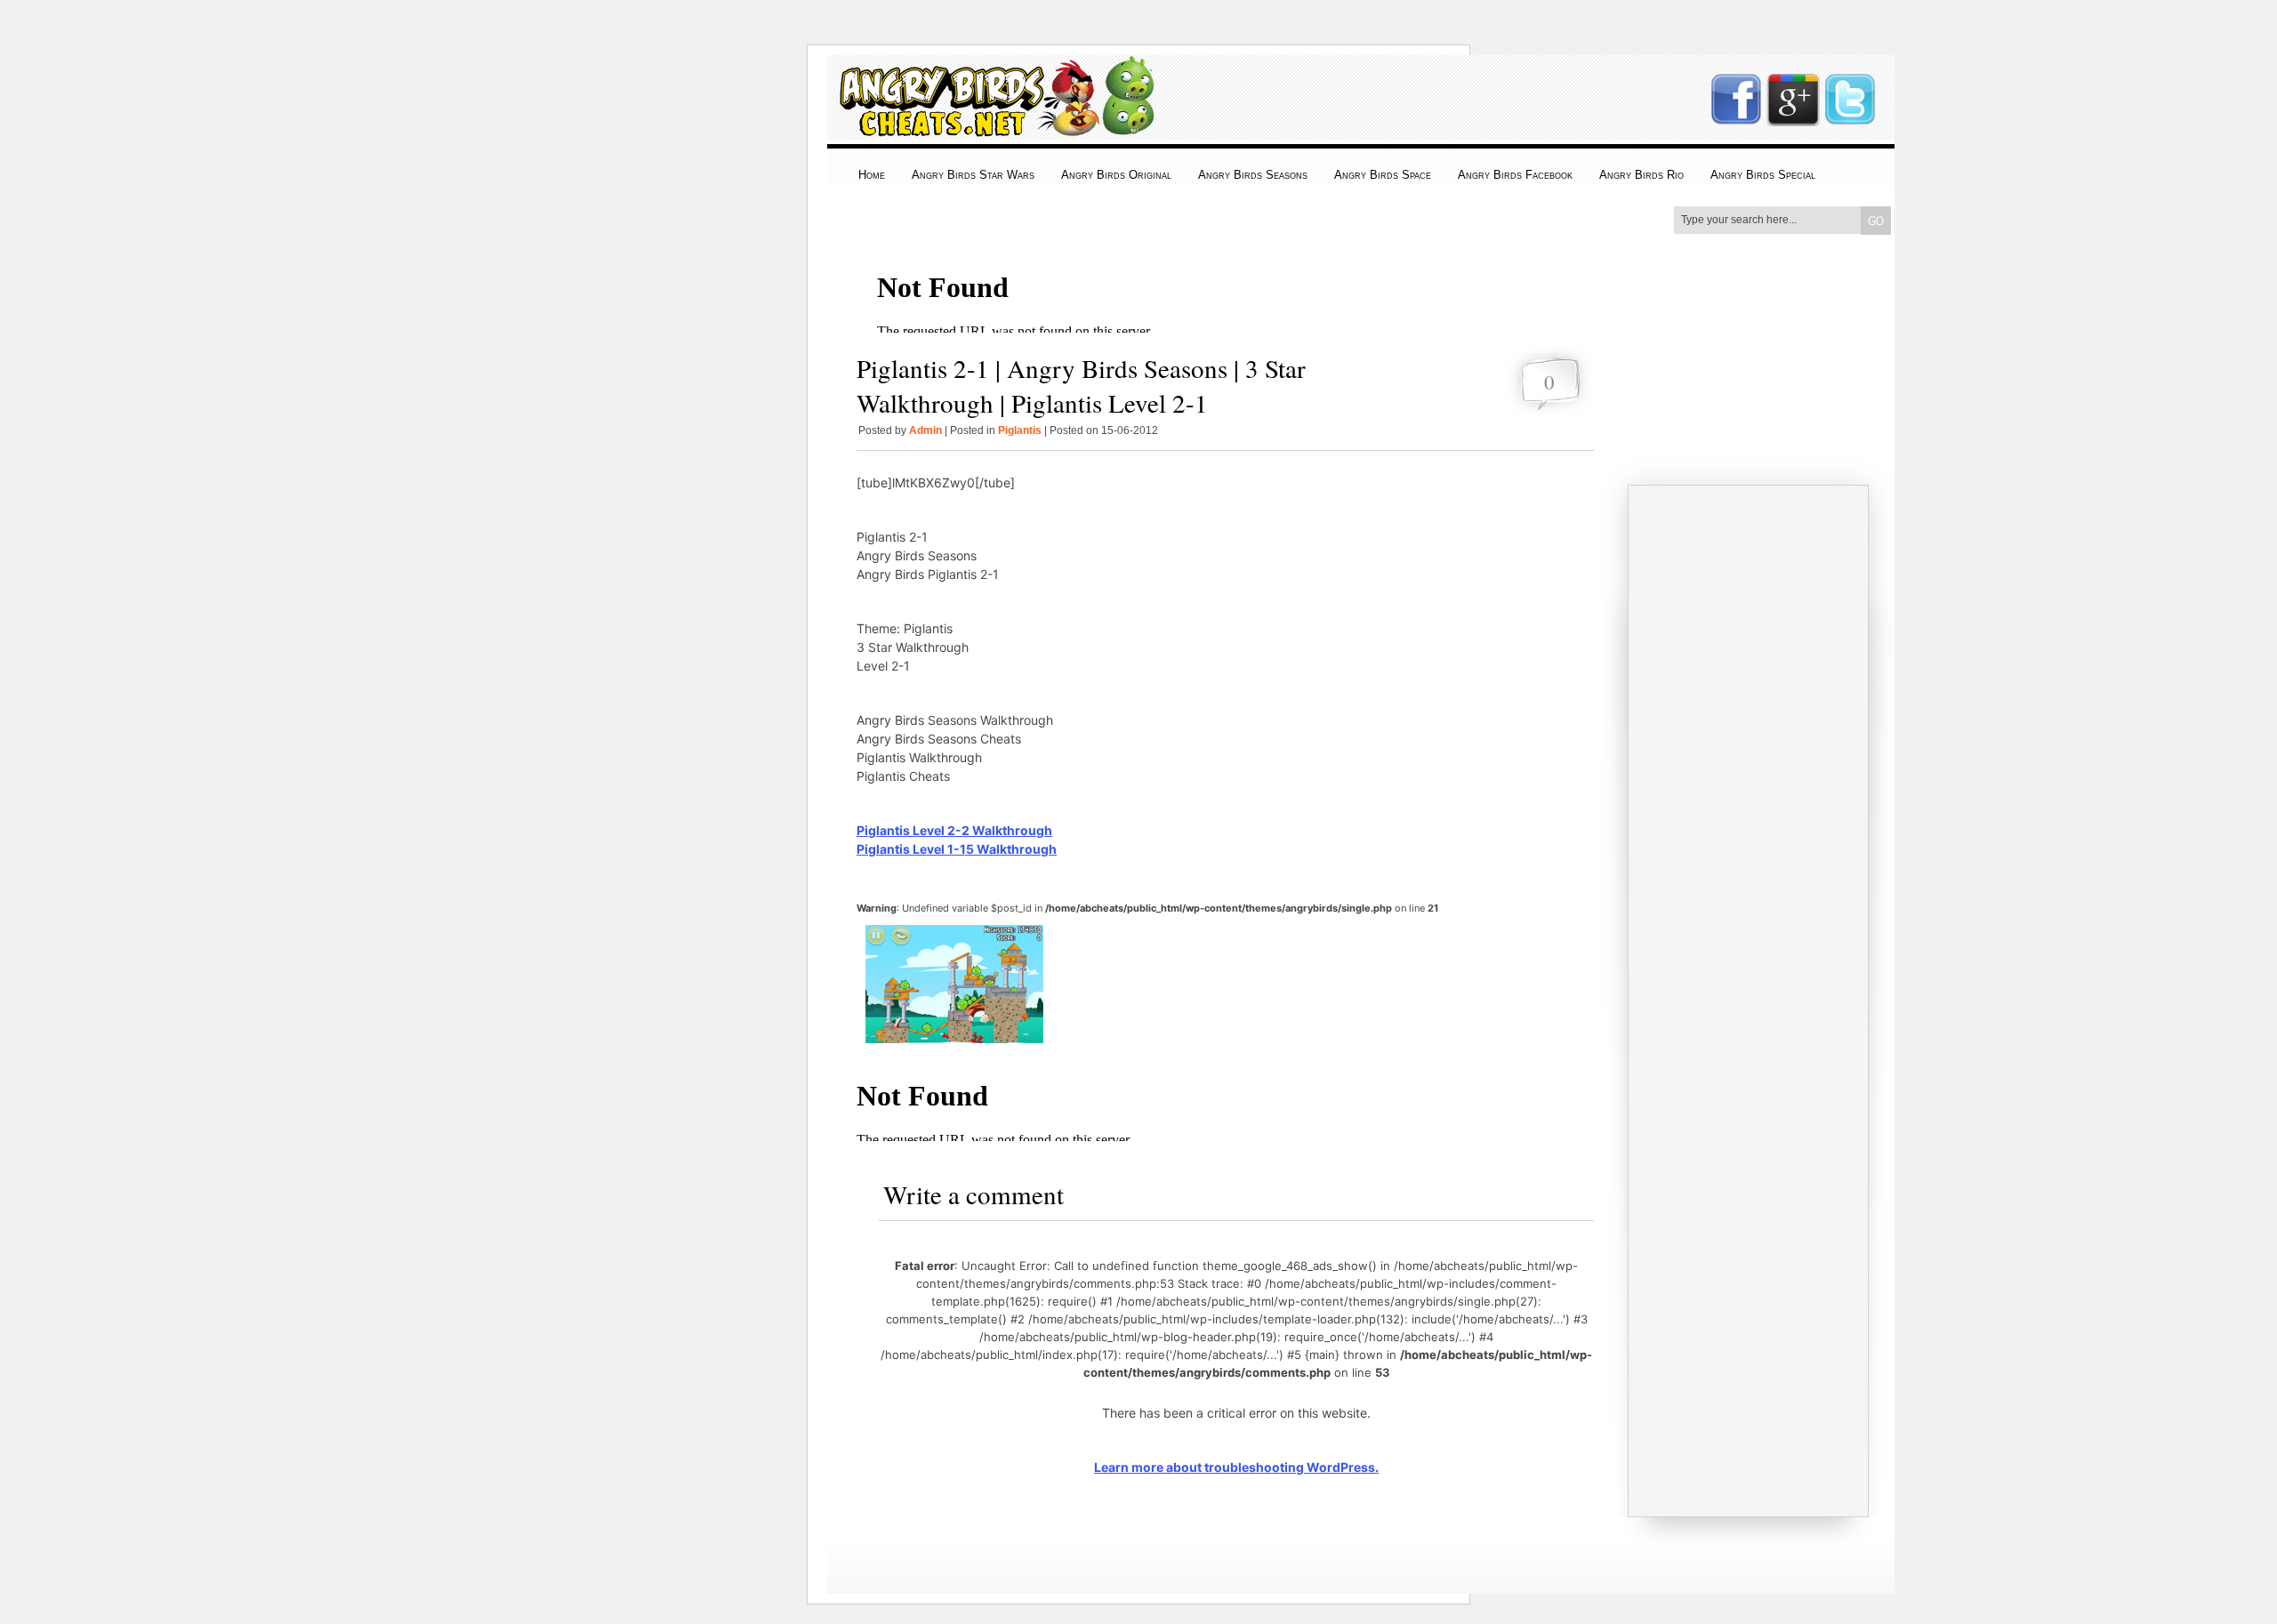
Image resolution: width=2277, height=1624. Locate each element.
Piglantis (1020, 430)
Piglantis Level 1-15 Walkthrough (957, 849)
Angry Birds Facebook (1515, 175)
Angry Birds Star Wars (973, 175)
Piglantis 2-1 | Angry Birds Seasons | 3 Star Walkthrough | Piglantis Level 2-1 (1081, 385)
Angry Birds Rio (1641, 175)
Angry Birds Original (1116, 175)
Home (872, 175)
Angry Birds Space (1383, 175)
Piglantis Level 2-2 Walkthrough (954, 830)
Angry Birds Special (1763, 175)
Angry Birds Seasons (1253, 175)
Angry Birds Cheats (993, 126)
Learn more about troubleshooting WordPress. (1236, 1467)
